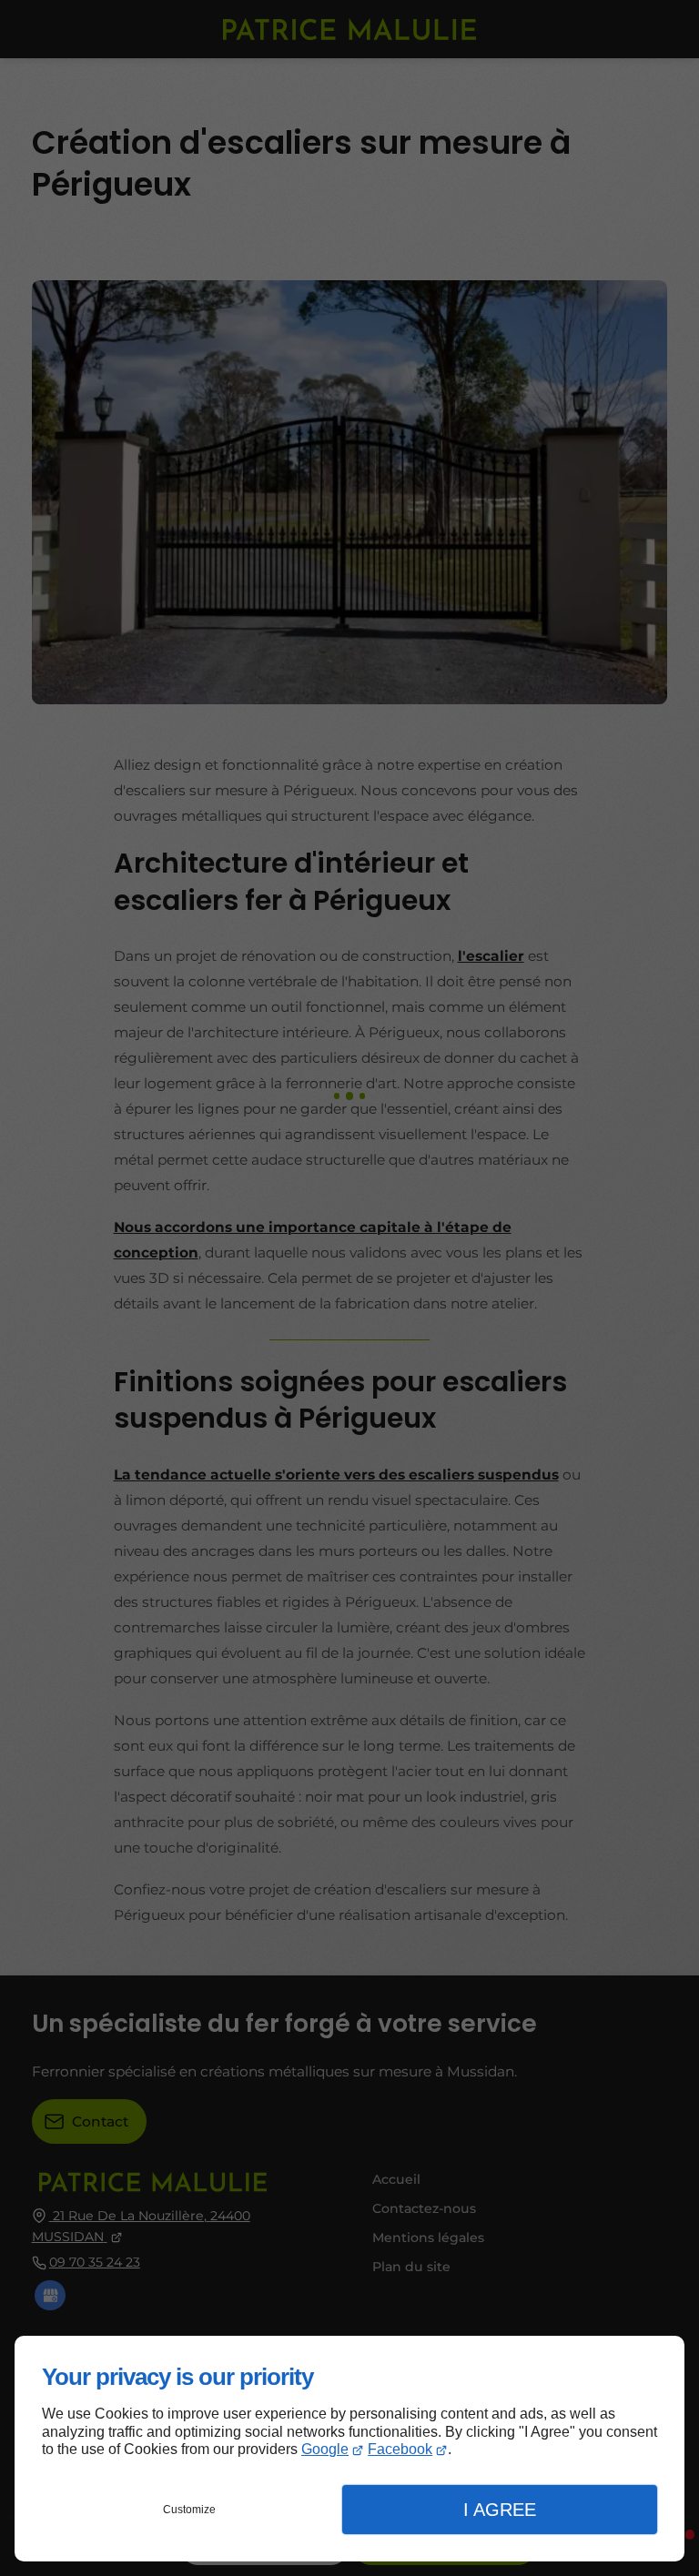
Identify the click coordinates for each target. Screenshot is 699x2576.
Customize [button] (189, 2510)
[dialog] (349, 2449)
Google (325, 2449)
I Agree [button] (500, 2510)
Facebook (400, 2449)
